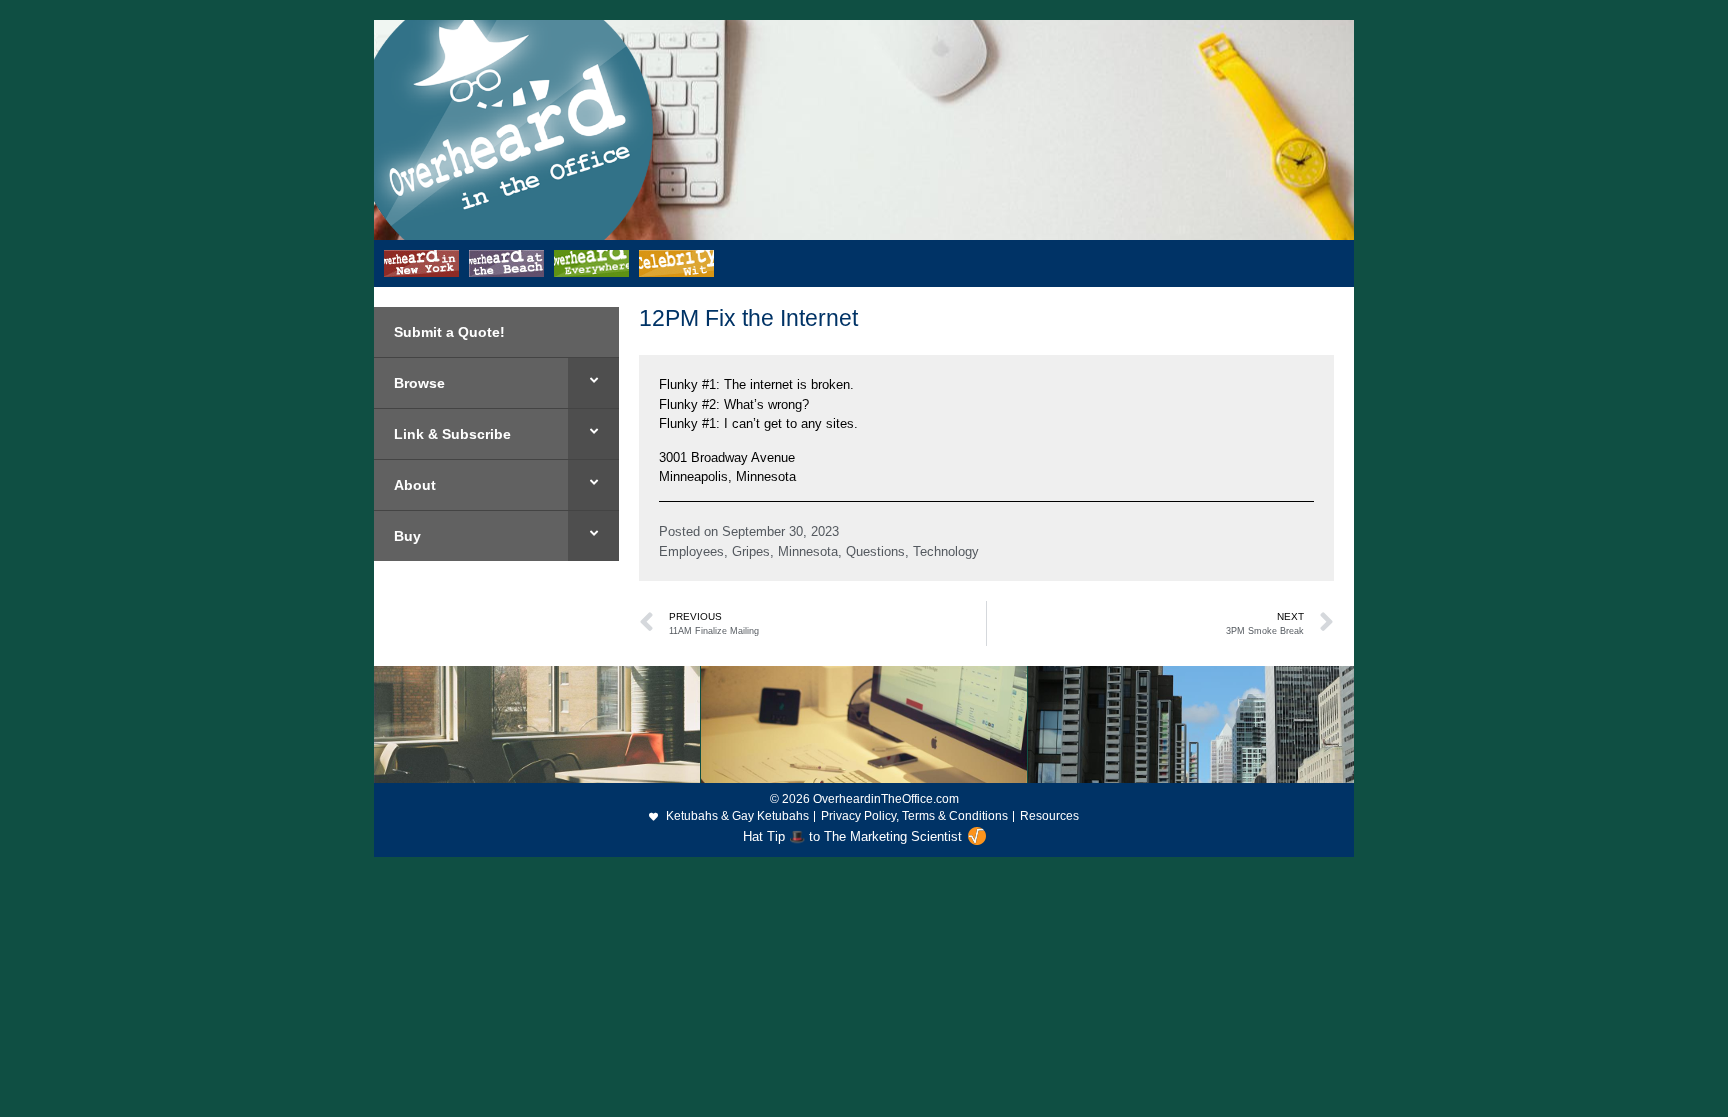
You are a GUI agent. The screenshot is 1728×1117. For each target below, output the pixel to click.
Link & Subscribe (452, 434)
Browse (419, 383)
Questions (875, 551)
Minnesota (808, 551)
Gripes (751, 551)
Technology (946, 551)
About (415, 485)
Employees (691, 551)
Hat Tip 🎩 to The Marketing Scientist (852, 836)
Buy (407, 536)
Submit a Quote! (449, 332)
